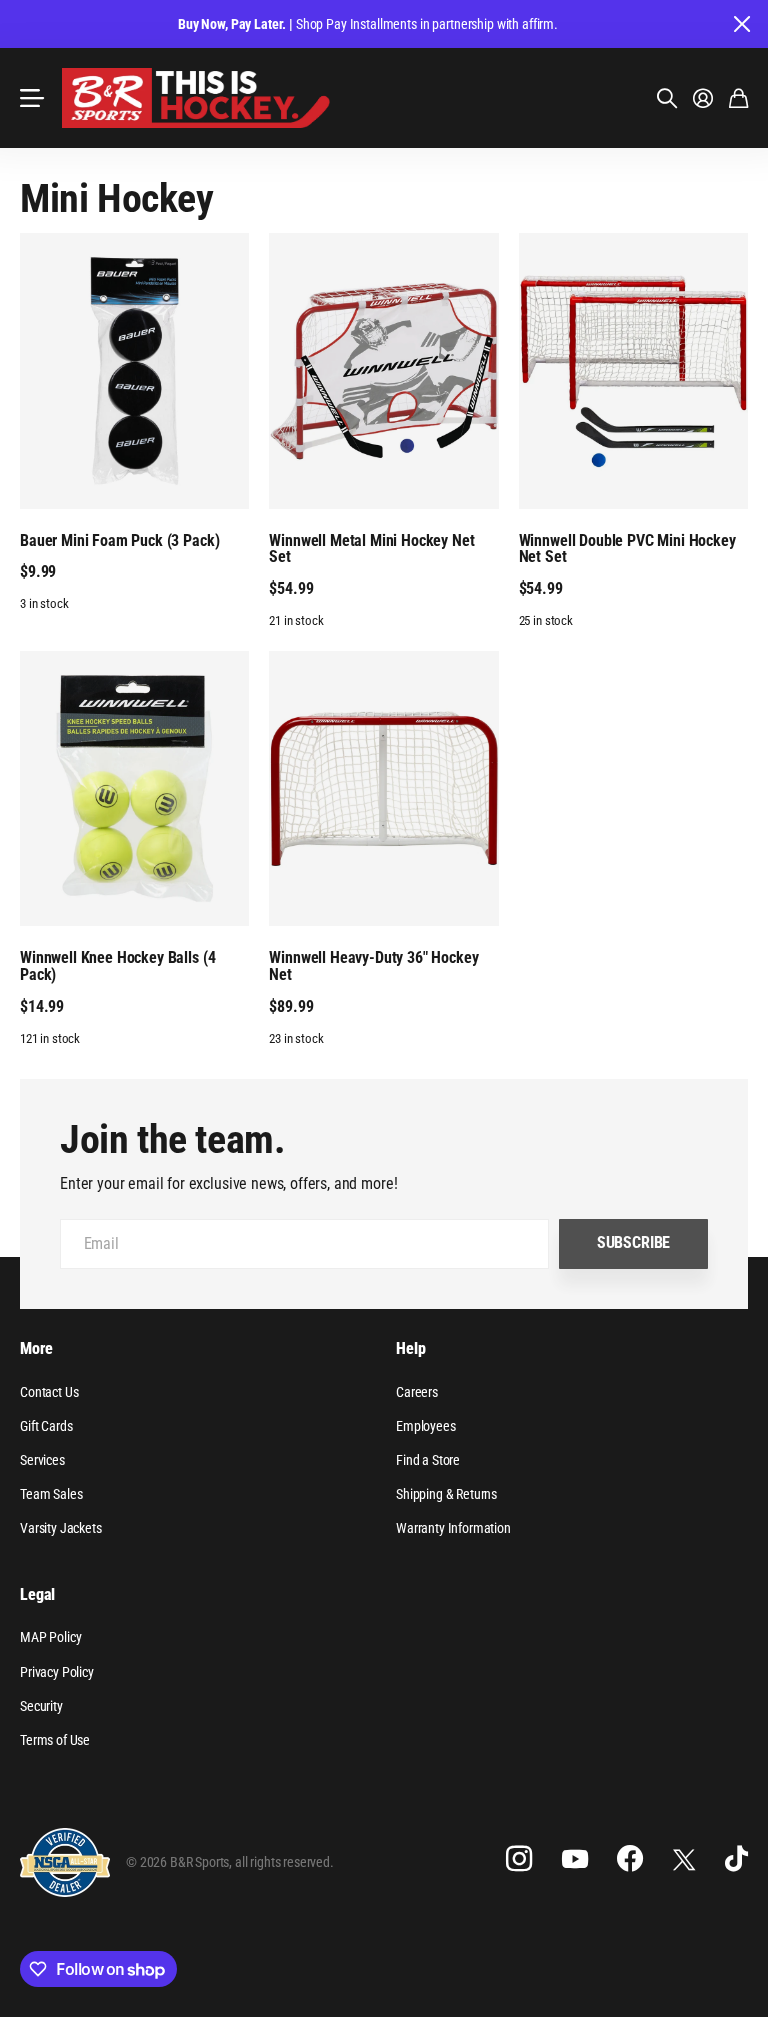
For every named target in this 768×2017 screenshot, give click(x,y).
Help (410, 1348)
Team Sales (51, 1494)
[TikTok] (736, 1859)
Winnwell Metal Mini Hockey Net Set (371, 549)
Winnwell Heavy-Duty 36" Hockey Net (373, 966)
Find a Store (428, 1460)
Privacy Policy (57, 1672)
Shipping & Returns (446, 1494)
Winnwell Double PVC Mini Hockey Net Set (627, 549)
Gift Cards (46, 1426)
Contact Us (49, 1392)
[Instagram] (519, 1859)
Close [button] (741, 24)
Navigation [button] (31, 98)
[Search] (667, 98)
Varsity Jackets (61, 1528)
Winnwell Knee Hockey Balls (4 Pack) (117, 966)
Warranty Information (453, 1528)
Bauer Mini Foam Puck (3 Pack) (119, 540)
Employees (426, 1426)
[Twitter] (684, 1859)
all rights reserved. (284, 1862)
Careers (417, 1392)
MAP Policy (50, 1637)
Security (41, 1706)
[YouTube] (575, 1859)
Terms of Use (55, 1740)
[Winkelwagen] (738, 98)
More (36, 1348)
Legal (37, 1594)
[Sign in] (703, 98)
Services (42, 1460)
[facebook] (630, 1859)
